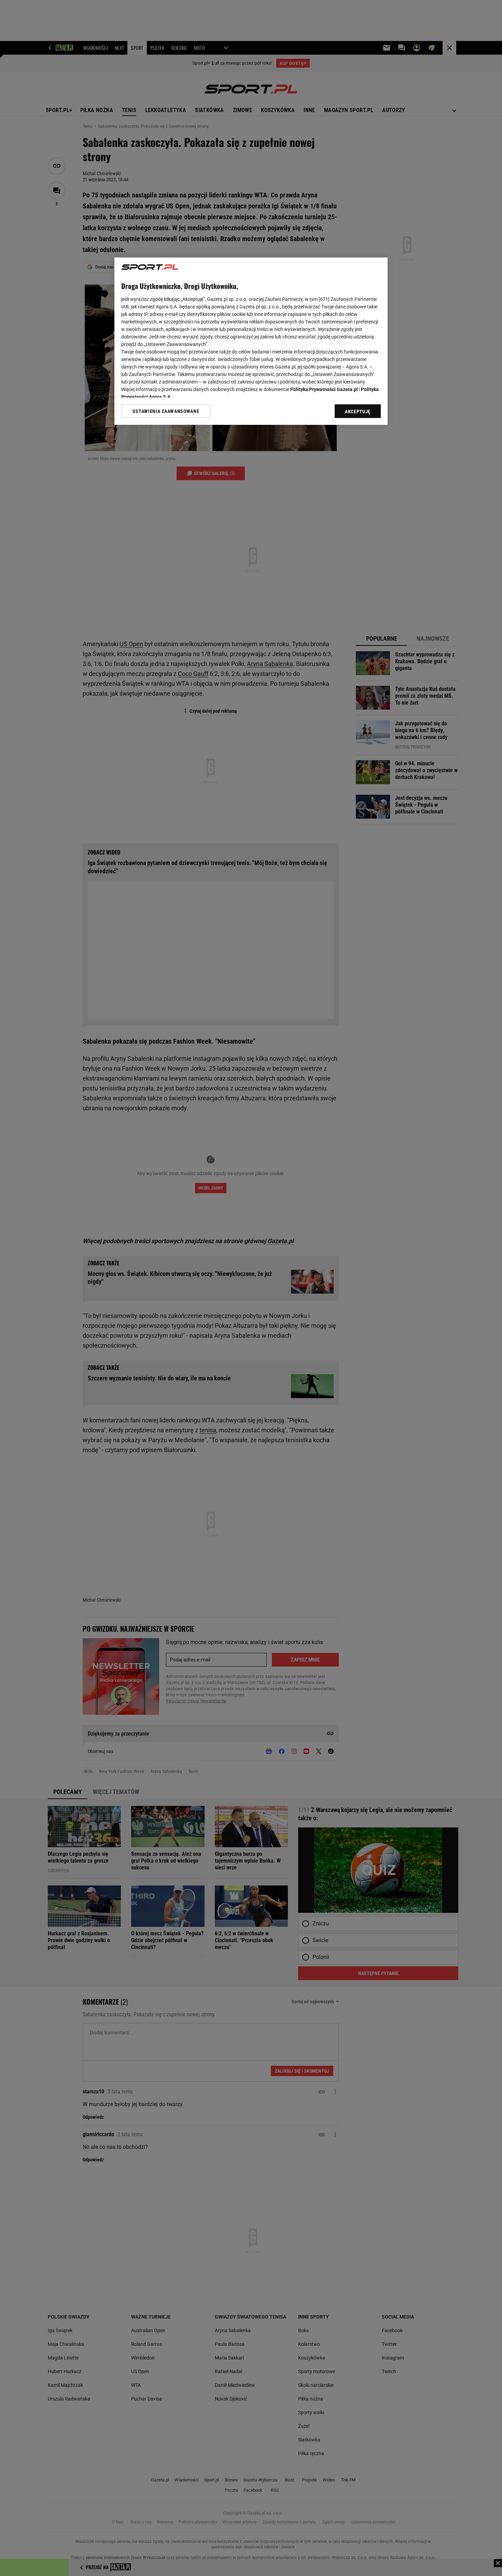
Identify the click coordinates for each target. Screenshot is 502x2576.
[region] (251, 341)
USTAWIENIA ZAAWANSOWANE (166, 411)
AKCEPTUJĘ (358, 412)
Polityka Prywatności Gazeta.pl (324, 389)
